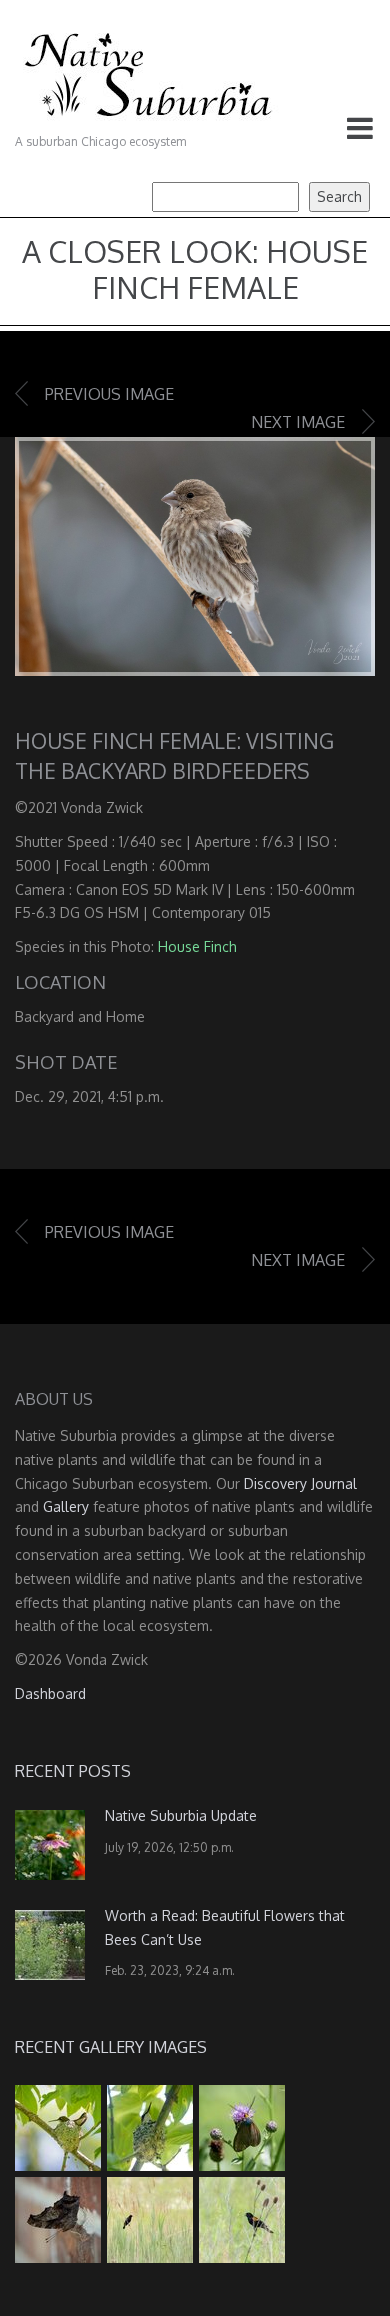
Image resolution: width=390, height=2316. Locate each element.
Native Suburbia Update (181, 1815)
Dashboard (50, 1693)
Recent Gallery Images (111, 2047)
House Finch (197, 946)
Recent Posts (73, 1771)
